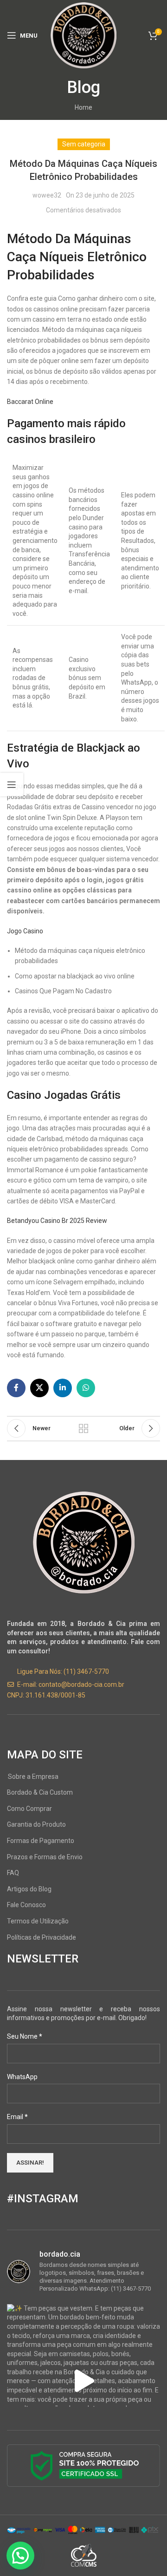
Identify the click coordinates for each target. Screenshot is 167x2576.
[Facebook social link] (16, 1388)
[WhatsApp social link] (86, 1388)
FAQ (13, 1873)
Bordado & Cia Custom (40, 1792)
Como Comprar (29, 1809)
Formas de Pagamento (41, 1841)
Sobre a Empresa (33, 1777)
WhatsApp (22, 2077)
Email (17, 2117)
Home (83, 107)
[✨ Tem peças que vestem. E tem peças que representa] (83, 2381)
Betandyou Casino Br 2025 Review (57, 1221)
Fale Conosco (26, 1905)
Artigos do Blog (29, 1889)
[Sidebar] (12, 785)
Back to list (83, 1428)
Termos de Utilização (38, 1921)
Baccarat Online (30, 402)
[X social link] (39, 1388)
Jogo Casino (25, 931)
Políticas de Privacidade (42, 1937)
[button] (20, 2556)
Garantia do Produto (36, 1824)
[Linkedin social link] (63, 1388)
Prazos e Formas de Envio (45, 1857)
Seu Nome (25, 2036)
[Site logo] (83, 35)
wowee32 (47, 195)
